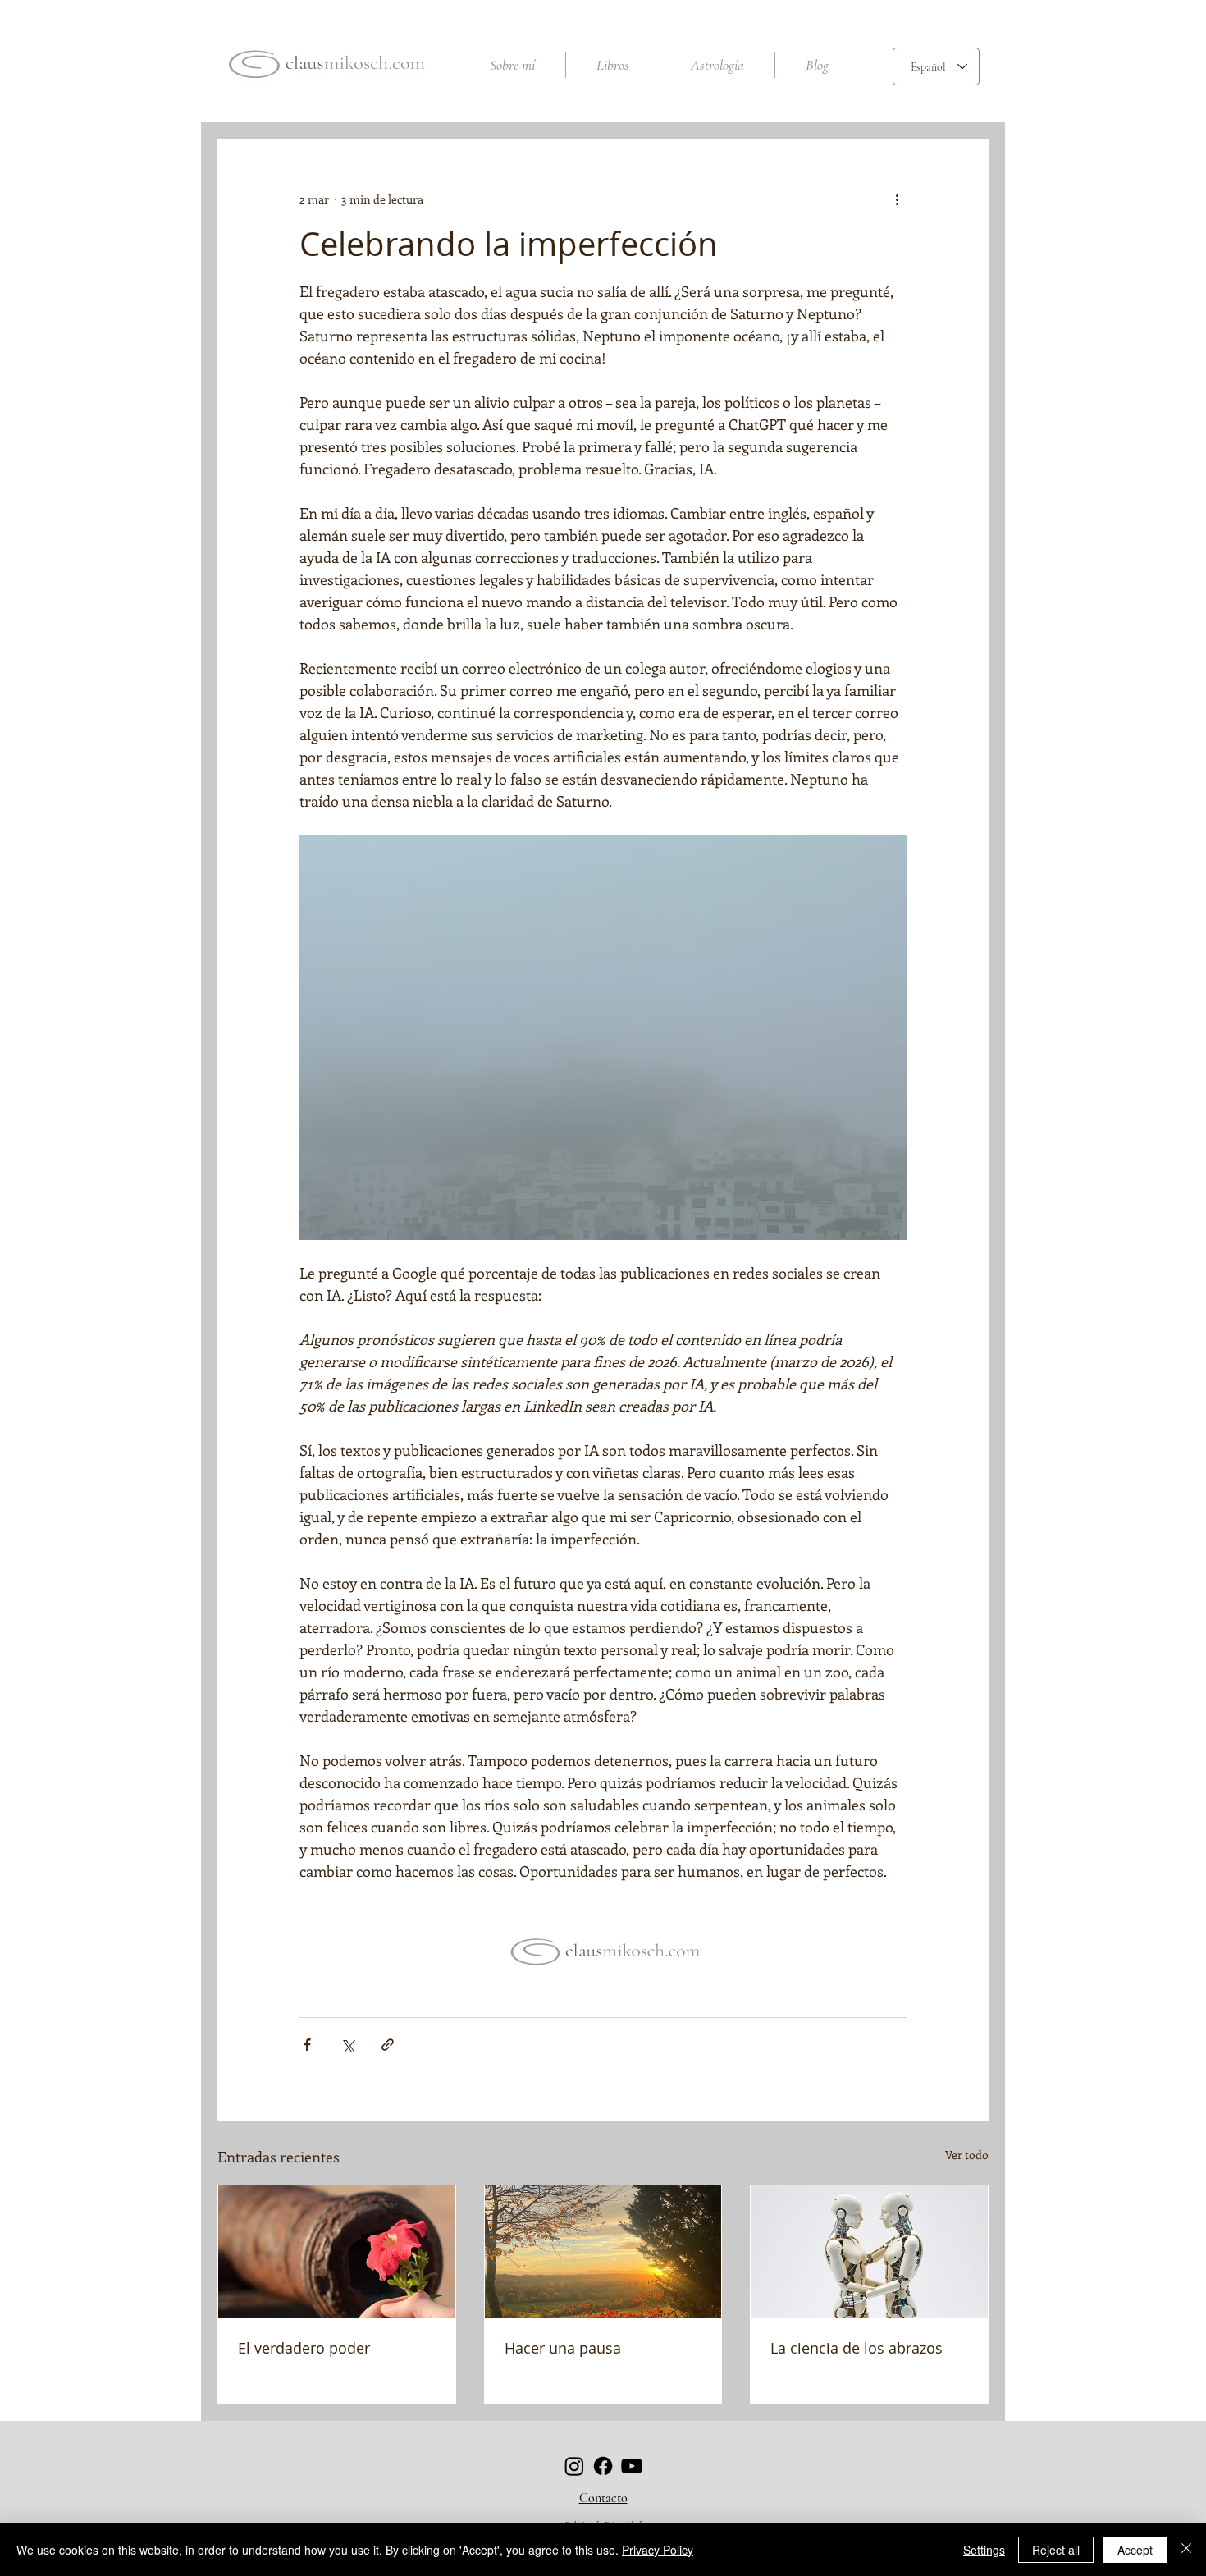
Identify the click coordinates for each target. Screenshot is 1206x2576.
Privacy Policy (658, 2550)
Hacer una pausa (563, 2348)
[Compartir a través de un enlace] (388, 2045)
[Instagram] (574, 2466)
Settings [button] (984, 2550)
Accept (1135, 2550)
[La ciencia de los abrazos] (869, 2252)
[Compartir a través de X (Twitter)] (347, 2045)
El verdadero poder (304, 2348)
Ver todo (967, 2155)
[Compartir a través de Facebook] (307, 2045)
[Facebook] (603, 2466)
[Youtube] (632, 2466)
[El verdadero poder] (337, 2252)
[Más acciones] (897, 199)
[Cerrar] (1186, 2550)
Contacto (603, 2498)
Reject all (1056, 2550)
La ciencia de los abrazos (857, 2348)
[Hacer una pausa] (603, 2252)
